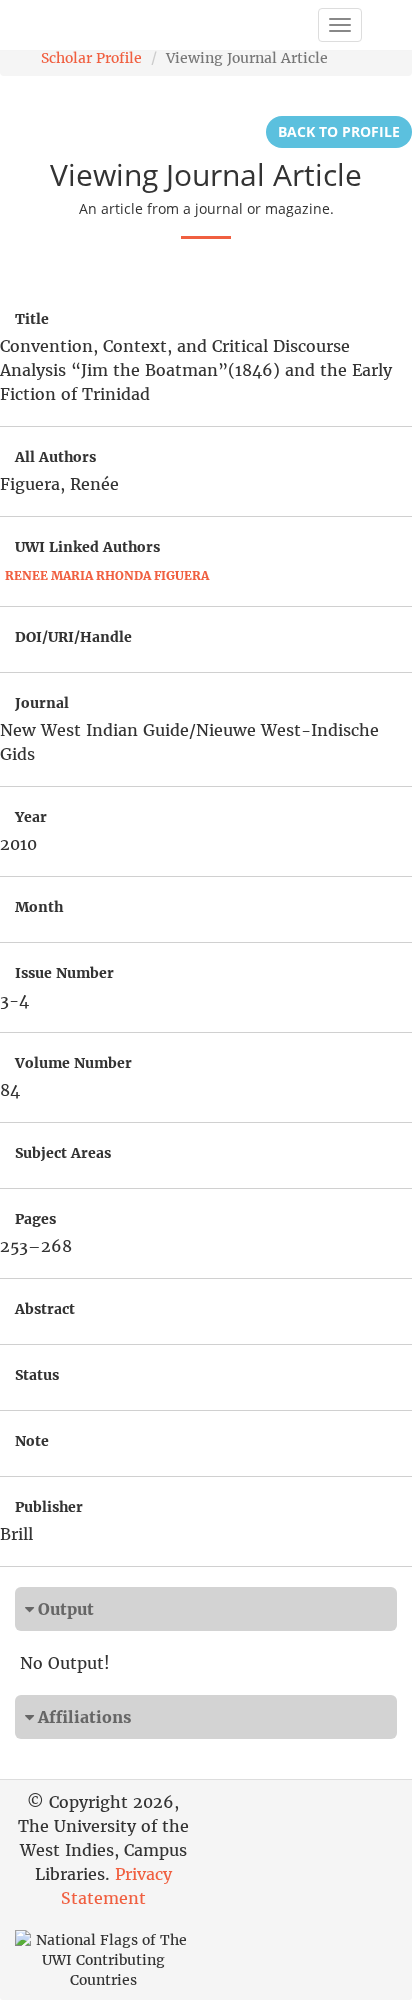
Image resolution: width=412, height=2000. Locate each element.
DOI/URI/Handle (73, 637)
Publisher (49, 1507)
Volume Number (73, 1063)
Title (32, 319)
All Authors (55, 457)
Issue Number (64, 973)
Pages (35, 1219)
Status (37, 1375)
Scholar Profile (91, 58)
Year (31, 817)
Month (39, 907)
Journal (42, 703)
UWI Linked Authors (87, 547)
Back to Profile (339, 131)
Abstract (45, 1309)
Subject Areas (63, 1153)
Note (32, 1441)
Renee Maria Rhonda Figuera (107, 575)
